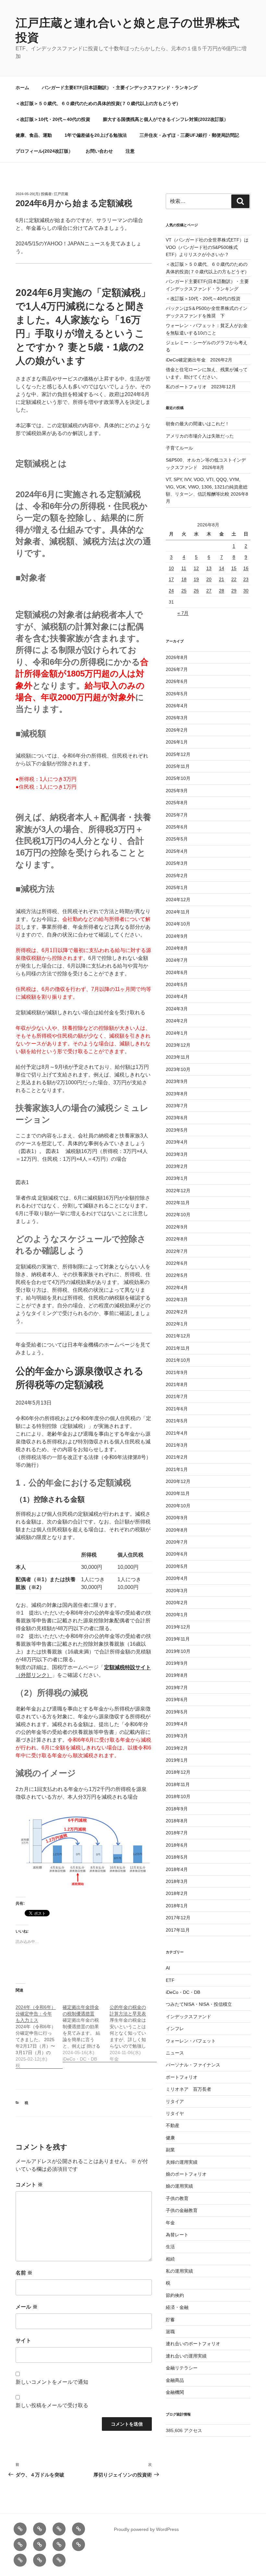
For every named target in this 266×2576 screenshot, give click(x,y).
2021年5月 (177, 1421)
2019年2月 (177, 1748)
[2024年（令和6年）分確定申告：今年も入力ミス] (39, 2033)
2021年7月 (177, 1396)
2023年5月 (177, 1130)
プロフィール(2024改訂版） (44, 151)
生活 (170, 2247)
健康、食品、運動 (34, 135)
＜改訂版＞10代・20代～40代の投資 (53, 119)
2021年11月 (178, 1348)
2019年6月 (177, 1700)
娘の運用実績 (179, 2186)
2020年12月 (178, 1481)
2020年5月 (177, 1566)
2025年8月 (177, 803)
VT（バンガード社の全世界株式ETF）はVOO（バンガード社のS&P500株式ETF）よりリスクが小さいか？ (207, 247)
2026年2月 (177, 730)
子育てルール (179, 448)
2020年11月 (178, 1493)
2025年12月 (178, 754)
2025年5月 (177, 839)
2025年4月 (177, 851)
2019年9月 (177, 1663)
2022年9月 (177, 1227)
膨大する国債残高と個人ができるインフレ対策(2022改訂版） (166, 119)
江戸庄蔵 (61, 194)
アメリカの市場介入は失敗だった (200, 436)
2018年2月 (177, 1893)
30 (246, 591)
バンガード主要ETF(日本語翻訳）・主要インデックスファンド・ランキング (120, 88)
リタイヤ (175, 2113)
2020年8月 (177, 1530)
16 (246, 568)
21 (222, 579)
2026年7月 (177, 669)
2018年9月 (177, 1809)
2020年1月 (177, 1615)
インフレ (175, 2029)
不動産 (173, 2125)
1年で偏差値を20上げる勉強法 (96, 135)
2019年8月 (177, 1675)
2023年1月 (177, 1178)
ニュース (175, 2053)
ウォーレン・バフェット (191, 2041)
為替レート (177, 2235)
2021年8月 (177, 1384)
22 (234, 579)
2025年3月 (177, 863)
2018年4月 (177, 1869)
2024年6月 (177, 972)
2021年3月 (177, 1445)
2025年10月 (178, 778)
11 (184, 568)
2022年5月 (177, 1275)
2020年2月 (177, 1603)
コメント (29, 2185)
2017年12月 (178, 1918)
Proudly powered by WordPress (146, 2529)
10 (171, 568)
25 (184, 591)
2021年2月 (177, 1457)
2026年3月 (177, 718)
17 (171, 579)
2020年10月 (178, 1506)
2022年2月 (177, 1312)
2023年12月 (178, 1045)
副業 (170, 2150)
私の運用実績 (179, 2271)
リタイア (175, 2101)
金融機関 (175, 2392)
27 (209, 591)
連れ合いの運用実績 (186, 2356)
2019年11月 (178, 1639)
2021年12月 (178, 1336)
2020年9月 (177, 1518)
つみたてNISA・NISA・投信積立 (199, 2004)
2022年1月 (177, 1324)
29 (234, 591)
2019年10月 (178, 1651)
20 (209, 579)
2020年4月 (177, 1578)
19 (196, 579)
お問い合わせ (99, 151)
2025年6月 (177, 827)
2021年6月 (177, 1409)
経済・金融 (177, 2307)
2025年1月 (177, 888)
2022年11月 (178, 1203)
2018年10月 (178, 1796)
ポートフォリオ (182, 2077)
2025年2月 (177, 876)
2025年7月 (177, 815)
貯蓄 (170, 2320)
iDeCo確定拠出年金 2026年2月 (199, 360)
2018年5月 (177, 1857)
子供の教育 (177, 2198)
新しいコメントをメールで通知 (52, 2382)
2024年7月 (177, 960)
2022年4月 (177, 1288)
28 (222, 591)
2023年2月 (177, 1166)
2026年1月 (177, 742)
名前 (24, 2273)
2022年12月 (178, 1191)
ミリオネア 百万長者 (188, 2089)
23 (246, 579)
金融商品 (175, 2380)
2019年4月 (177, 1724)
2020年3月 (177, 1591)
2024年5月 (177, 984)
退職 (170, 2332)
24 (171, 591)
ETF (170, 1980)
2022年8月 (177, 1239)
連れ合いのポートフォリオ (193, 2344)
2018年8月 (177, 1821)
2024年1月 (177, 1033)
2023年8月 (177, 1094)
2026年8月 (177, 657)
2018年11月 (178, 1784)
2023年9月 (177, 1081)
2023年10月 (178, 1069)
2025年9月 (177, 791)
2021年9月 (177, 1372)
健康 (170, 2138)
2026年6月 (177, 681)
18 (184, 579)
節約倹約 (175, 2295)
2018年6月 (177, 1845)
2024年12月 (178, 900)
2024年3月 (177, 1009)
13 (209, 568)
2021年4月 (177, 1433)
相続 (170, 2259)
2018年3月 (177, 1881)
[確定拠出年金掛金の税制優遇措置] (86, 2030)
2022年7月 (177, 1251)
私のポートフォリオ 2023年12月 (201, 387)
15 (234, 568)
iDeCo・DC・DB (183, 1992)
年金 (170, 2223)
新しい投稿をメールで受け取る (52, 2405)
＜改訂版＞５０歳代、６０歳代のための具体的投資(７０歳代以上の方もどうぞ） (98, 103)
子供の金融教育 (182, 2210)
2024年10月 (178, 924)
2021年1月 (177, 1469)
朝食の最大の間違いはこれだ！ (198, 424)
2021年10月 (178, 1360)
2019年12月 (178, 1627)
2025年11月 (178, 766)
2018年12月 (178, 1772)
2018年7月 (177, 1833)
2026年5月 (177, 694)
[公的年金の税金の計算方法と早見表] (133, 2030)
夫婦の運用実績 (182, 2162)
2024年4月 (177, 996)
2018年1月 (177, 1906)
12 (196, 568)
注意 (130, 151)
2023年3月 (177, 1154)
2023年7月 (177, 1106)
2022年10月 (178, 1215)
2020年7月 (177, 1542)
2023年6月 (177, 1118)
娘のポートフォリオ (186, 2174)
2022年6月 (177, 1263)
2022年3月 (177, 1300)
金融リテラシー (182, 2368)
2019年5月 (177, 1712)
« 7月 (183, 613)
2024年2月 (177, 1021)
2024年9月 (177, 936)
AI (168, 1968)
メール (27, 2307)
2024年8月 (177, 948)
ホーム (22, 88)
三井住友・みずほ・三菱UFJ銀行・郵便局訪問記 (189, 135)
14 (222, 568)
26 (196, 591)
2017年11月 (178, 1930)
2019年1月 (177, 1760)
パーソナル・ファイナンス (193, 2065)
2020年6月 (177, 1554)
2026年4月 (177, 706)
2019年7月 (177, 1688)
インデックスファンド (188, 2017)
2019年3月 (177, 1736)
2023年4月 (177, 1142)
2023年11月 (178, 1057)
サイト (23, 2341)
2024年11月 (178, 912)
